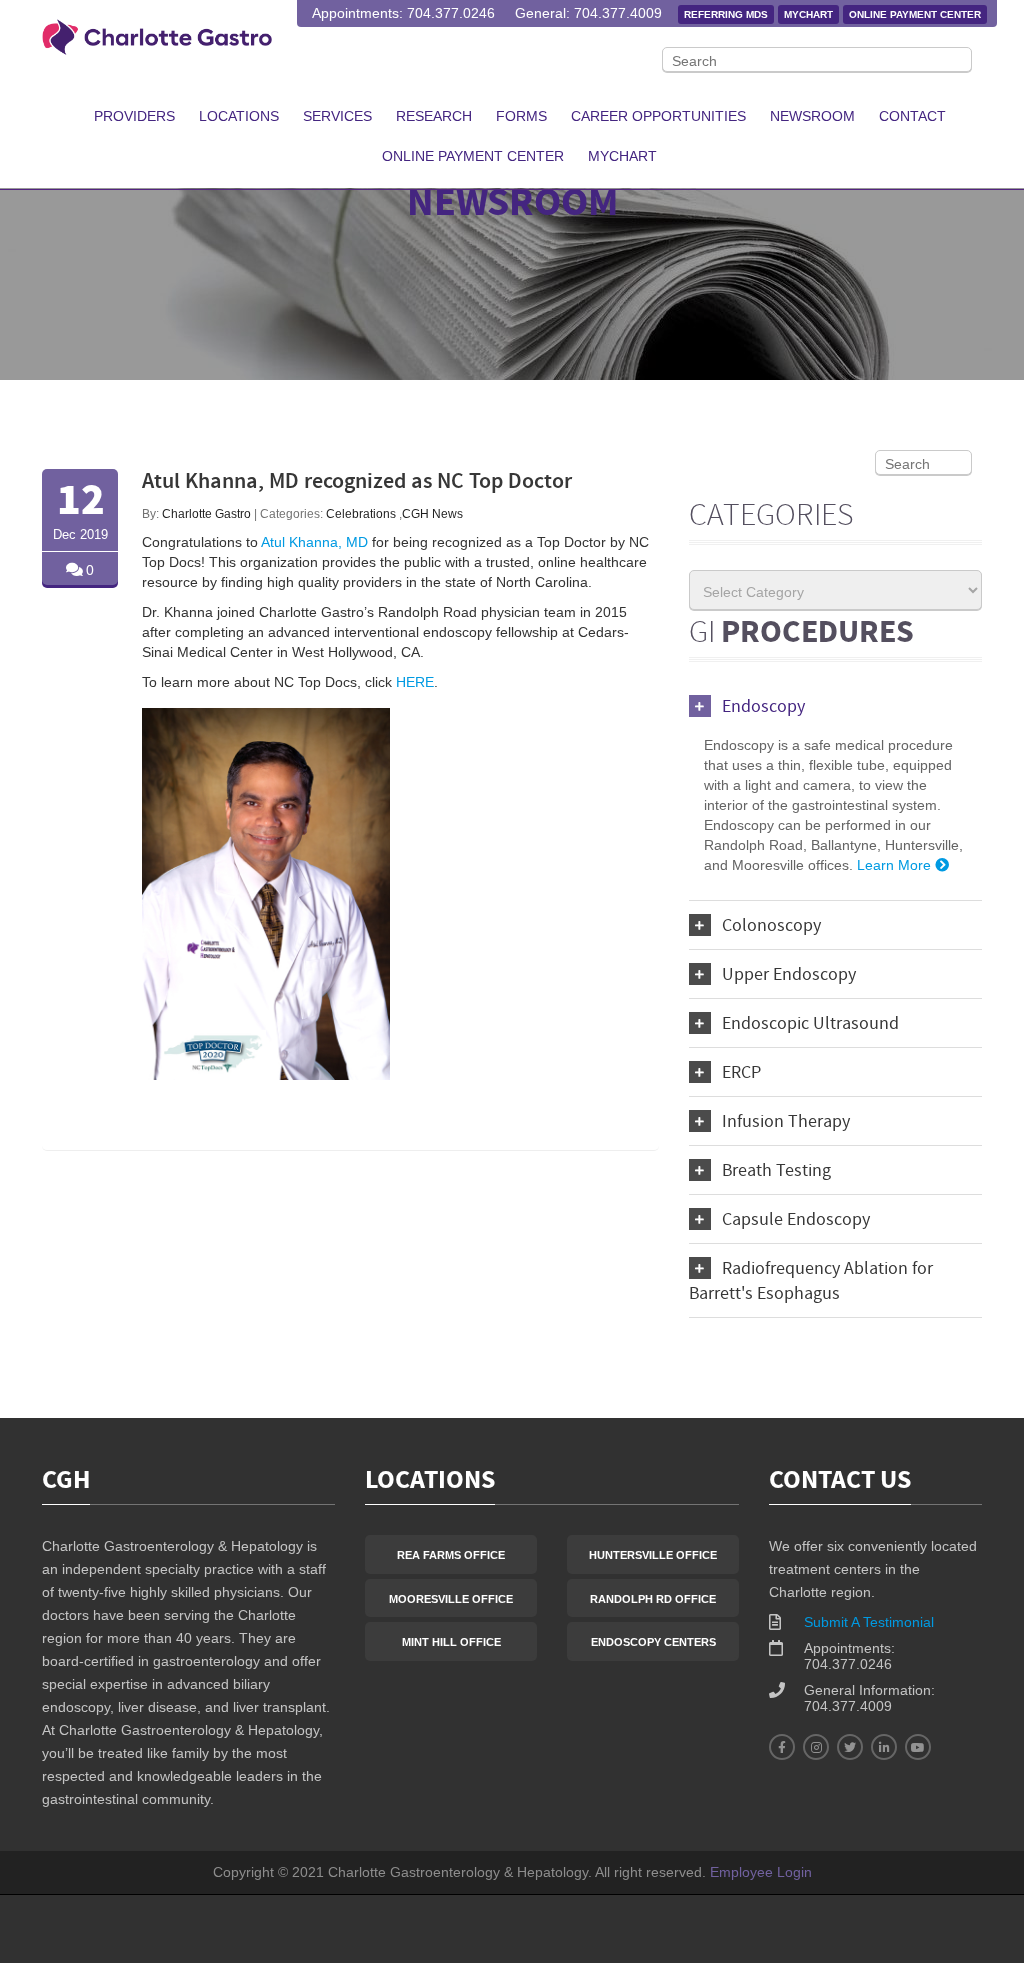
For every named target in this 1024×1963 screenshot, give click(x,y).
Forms (521, 116)
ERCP (741, 1073)
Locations (239, 116)
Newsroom (812, 116)
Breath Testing (776, 1171)
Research (434, 116)
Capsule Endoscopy (796, 1220)
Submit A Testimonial (869, 1622)
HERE (415, 682)
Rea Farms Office (451, 1555)
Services (337, 116)
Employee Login (761, 1872)
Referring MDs (726, 14)
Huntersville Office (653, 1555)
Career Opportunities (658, 116)
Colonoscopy (771, 926)
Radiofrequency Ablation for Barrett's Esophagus (811, 1282)
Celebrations (361, 514)
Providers (134, 116)
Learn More (896, 865)
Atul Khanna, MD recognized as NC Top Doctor (357, 482)
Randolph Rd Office (653, 1599)
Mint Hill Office (451, 1642)
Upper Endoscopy (789, 975)
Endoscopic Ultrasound (810, 1024)
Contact (912, 116)
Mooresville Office (451, 1599)
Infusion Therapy (786, 1122)
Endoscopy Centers (653, 1642)
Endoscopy (763, 707)
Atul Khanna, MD (314, 542)
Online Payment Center (915, 14)
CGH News (432, 514)
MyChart (808, 14)
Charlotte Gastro (206, 514)
